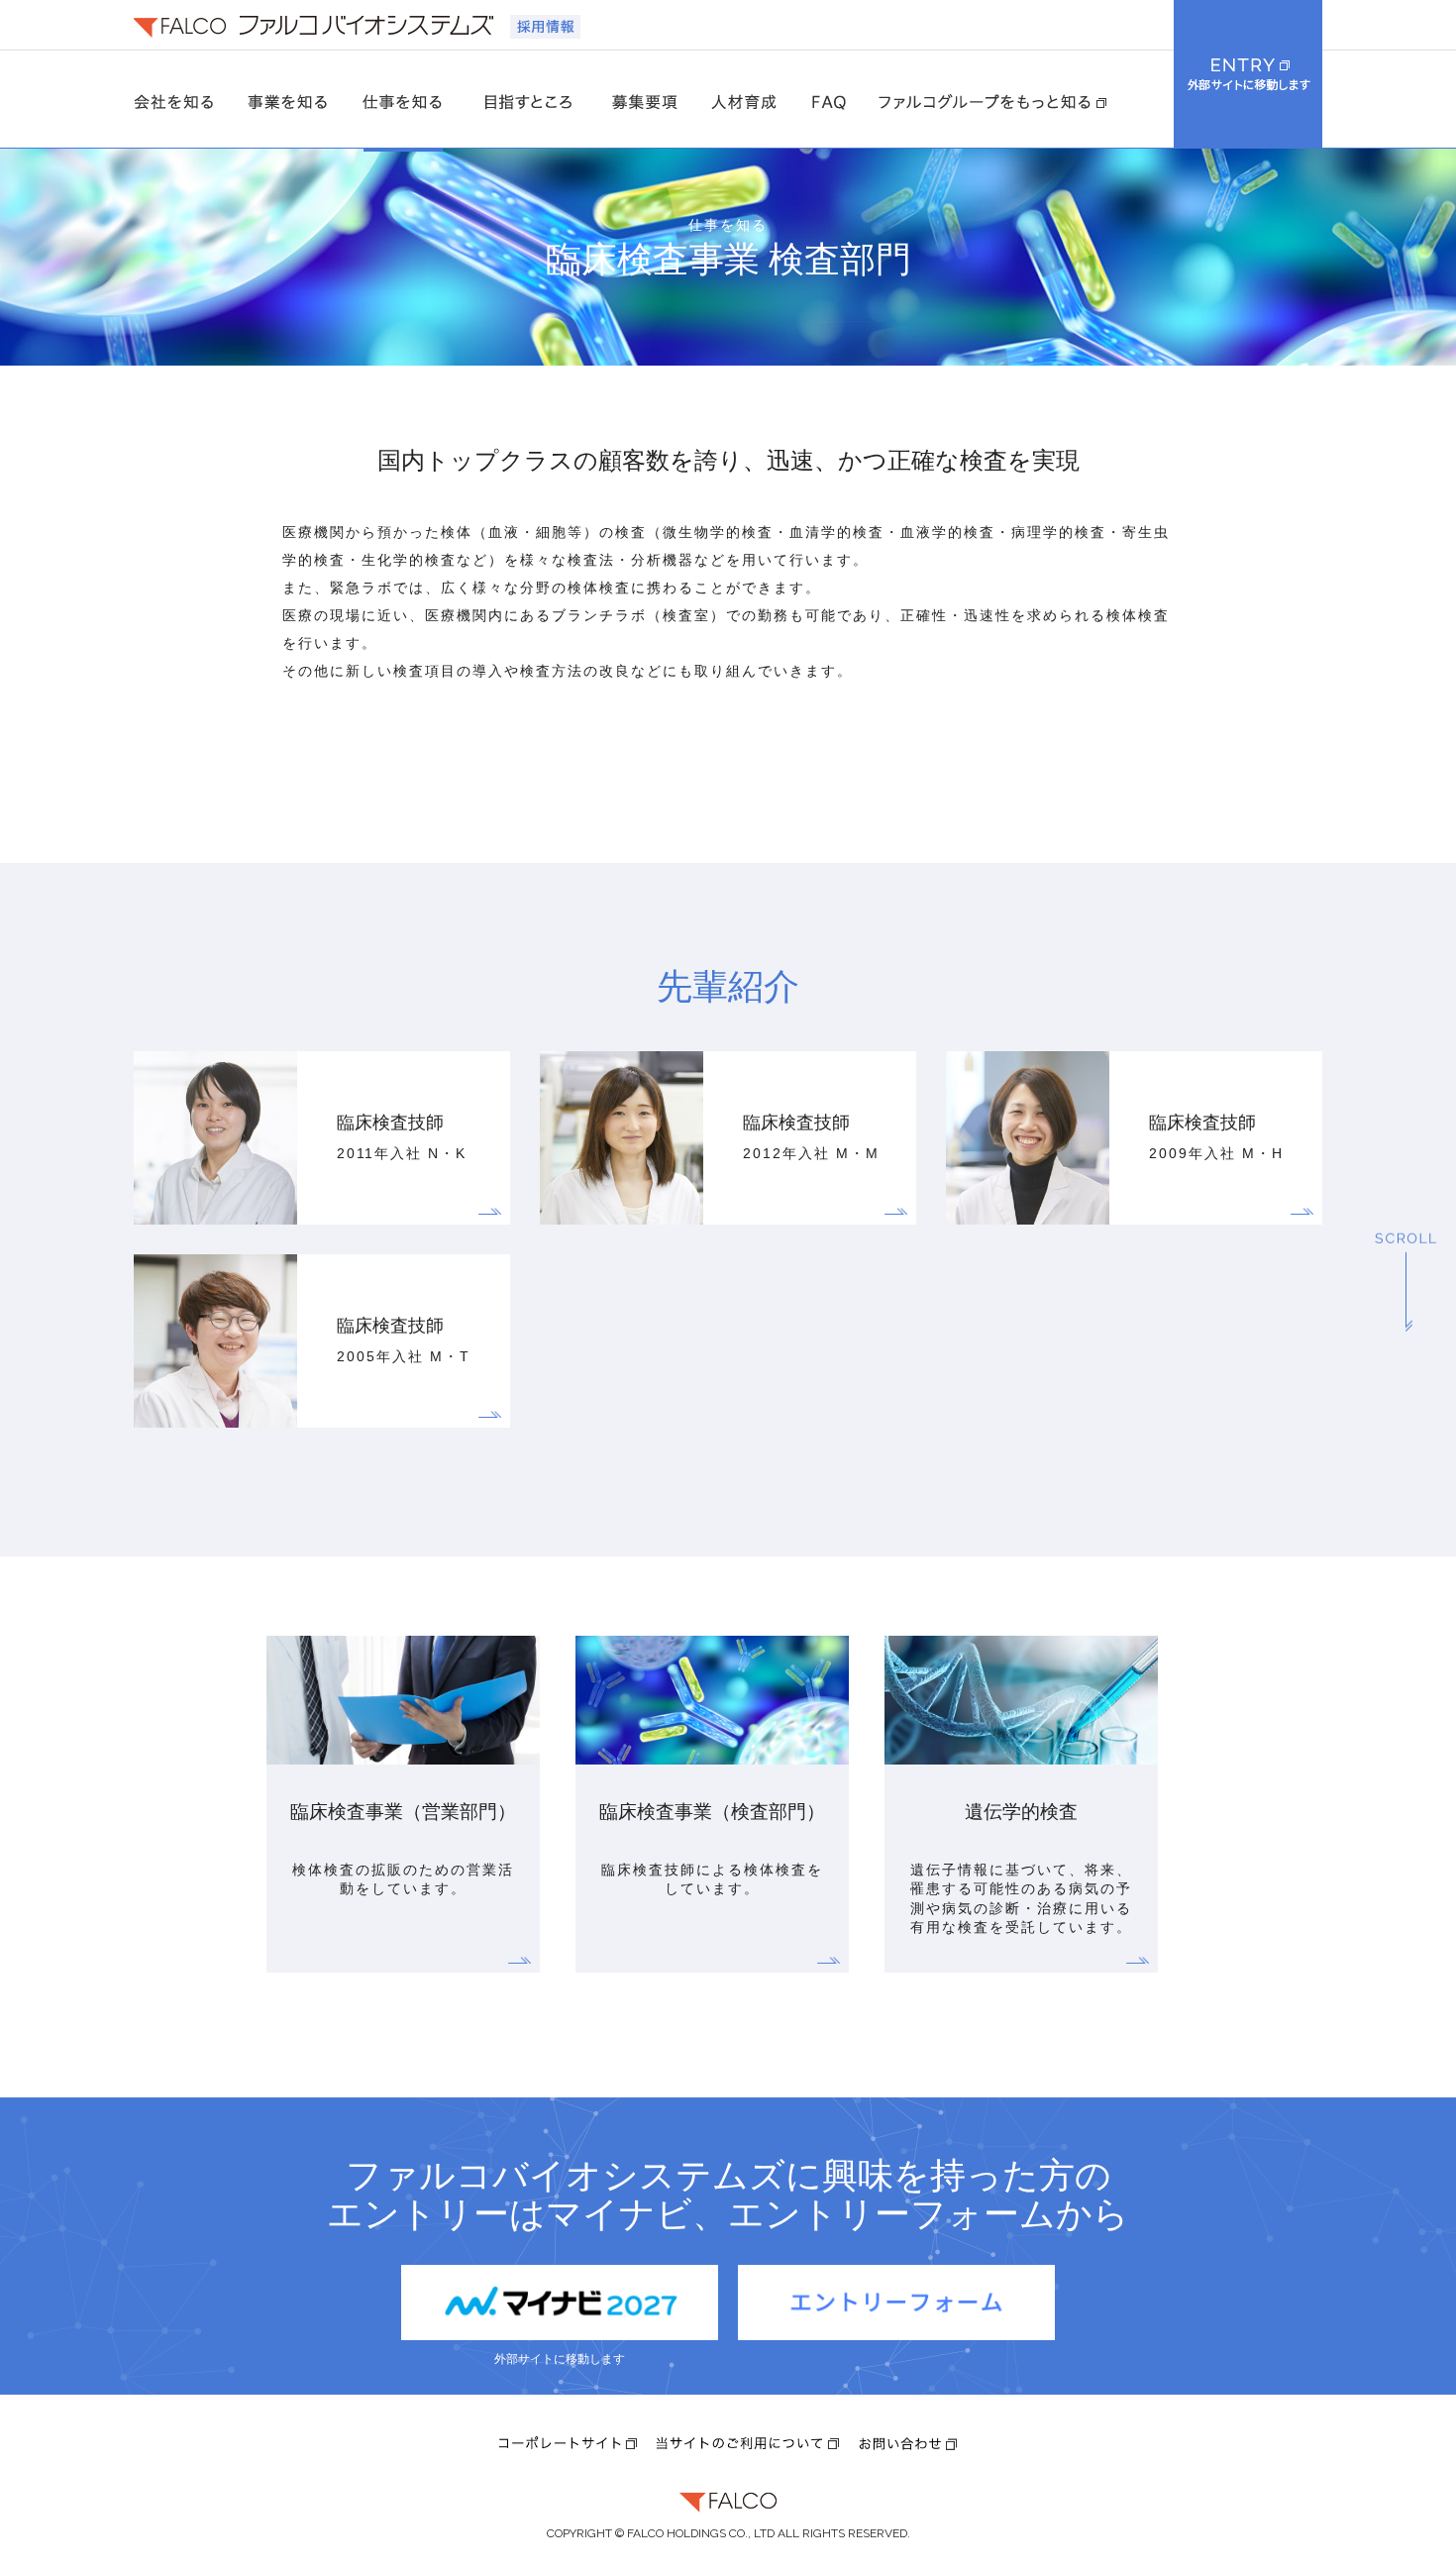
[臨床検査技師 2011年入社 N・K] (220, 1217)
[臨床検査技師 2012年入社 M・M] (626, 1217)
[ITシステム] (1021, 1791)
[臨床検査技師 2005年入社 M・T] (220, 1420)
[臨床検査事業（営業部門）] (403, 1791)
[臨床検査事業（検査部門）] (712, 1791)
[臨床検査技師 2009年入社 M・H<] (1033, 1217)
